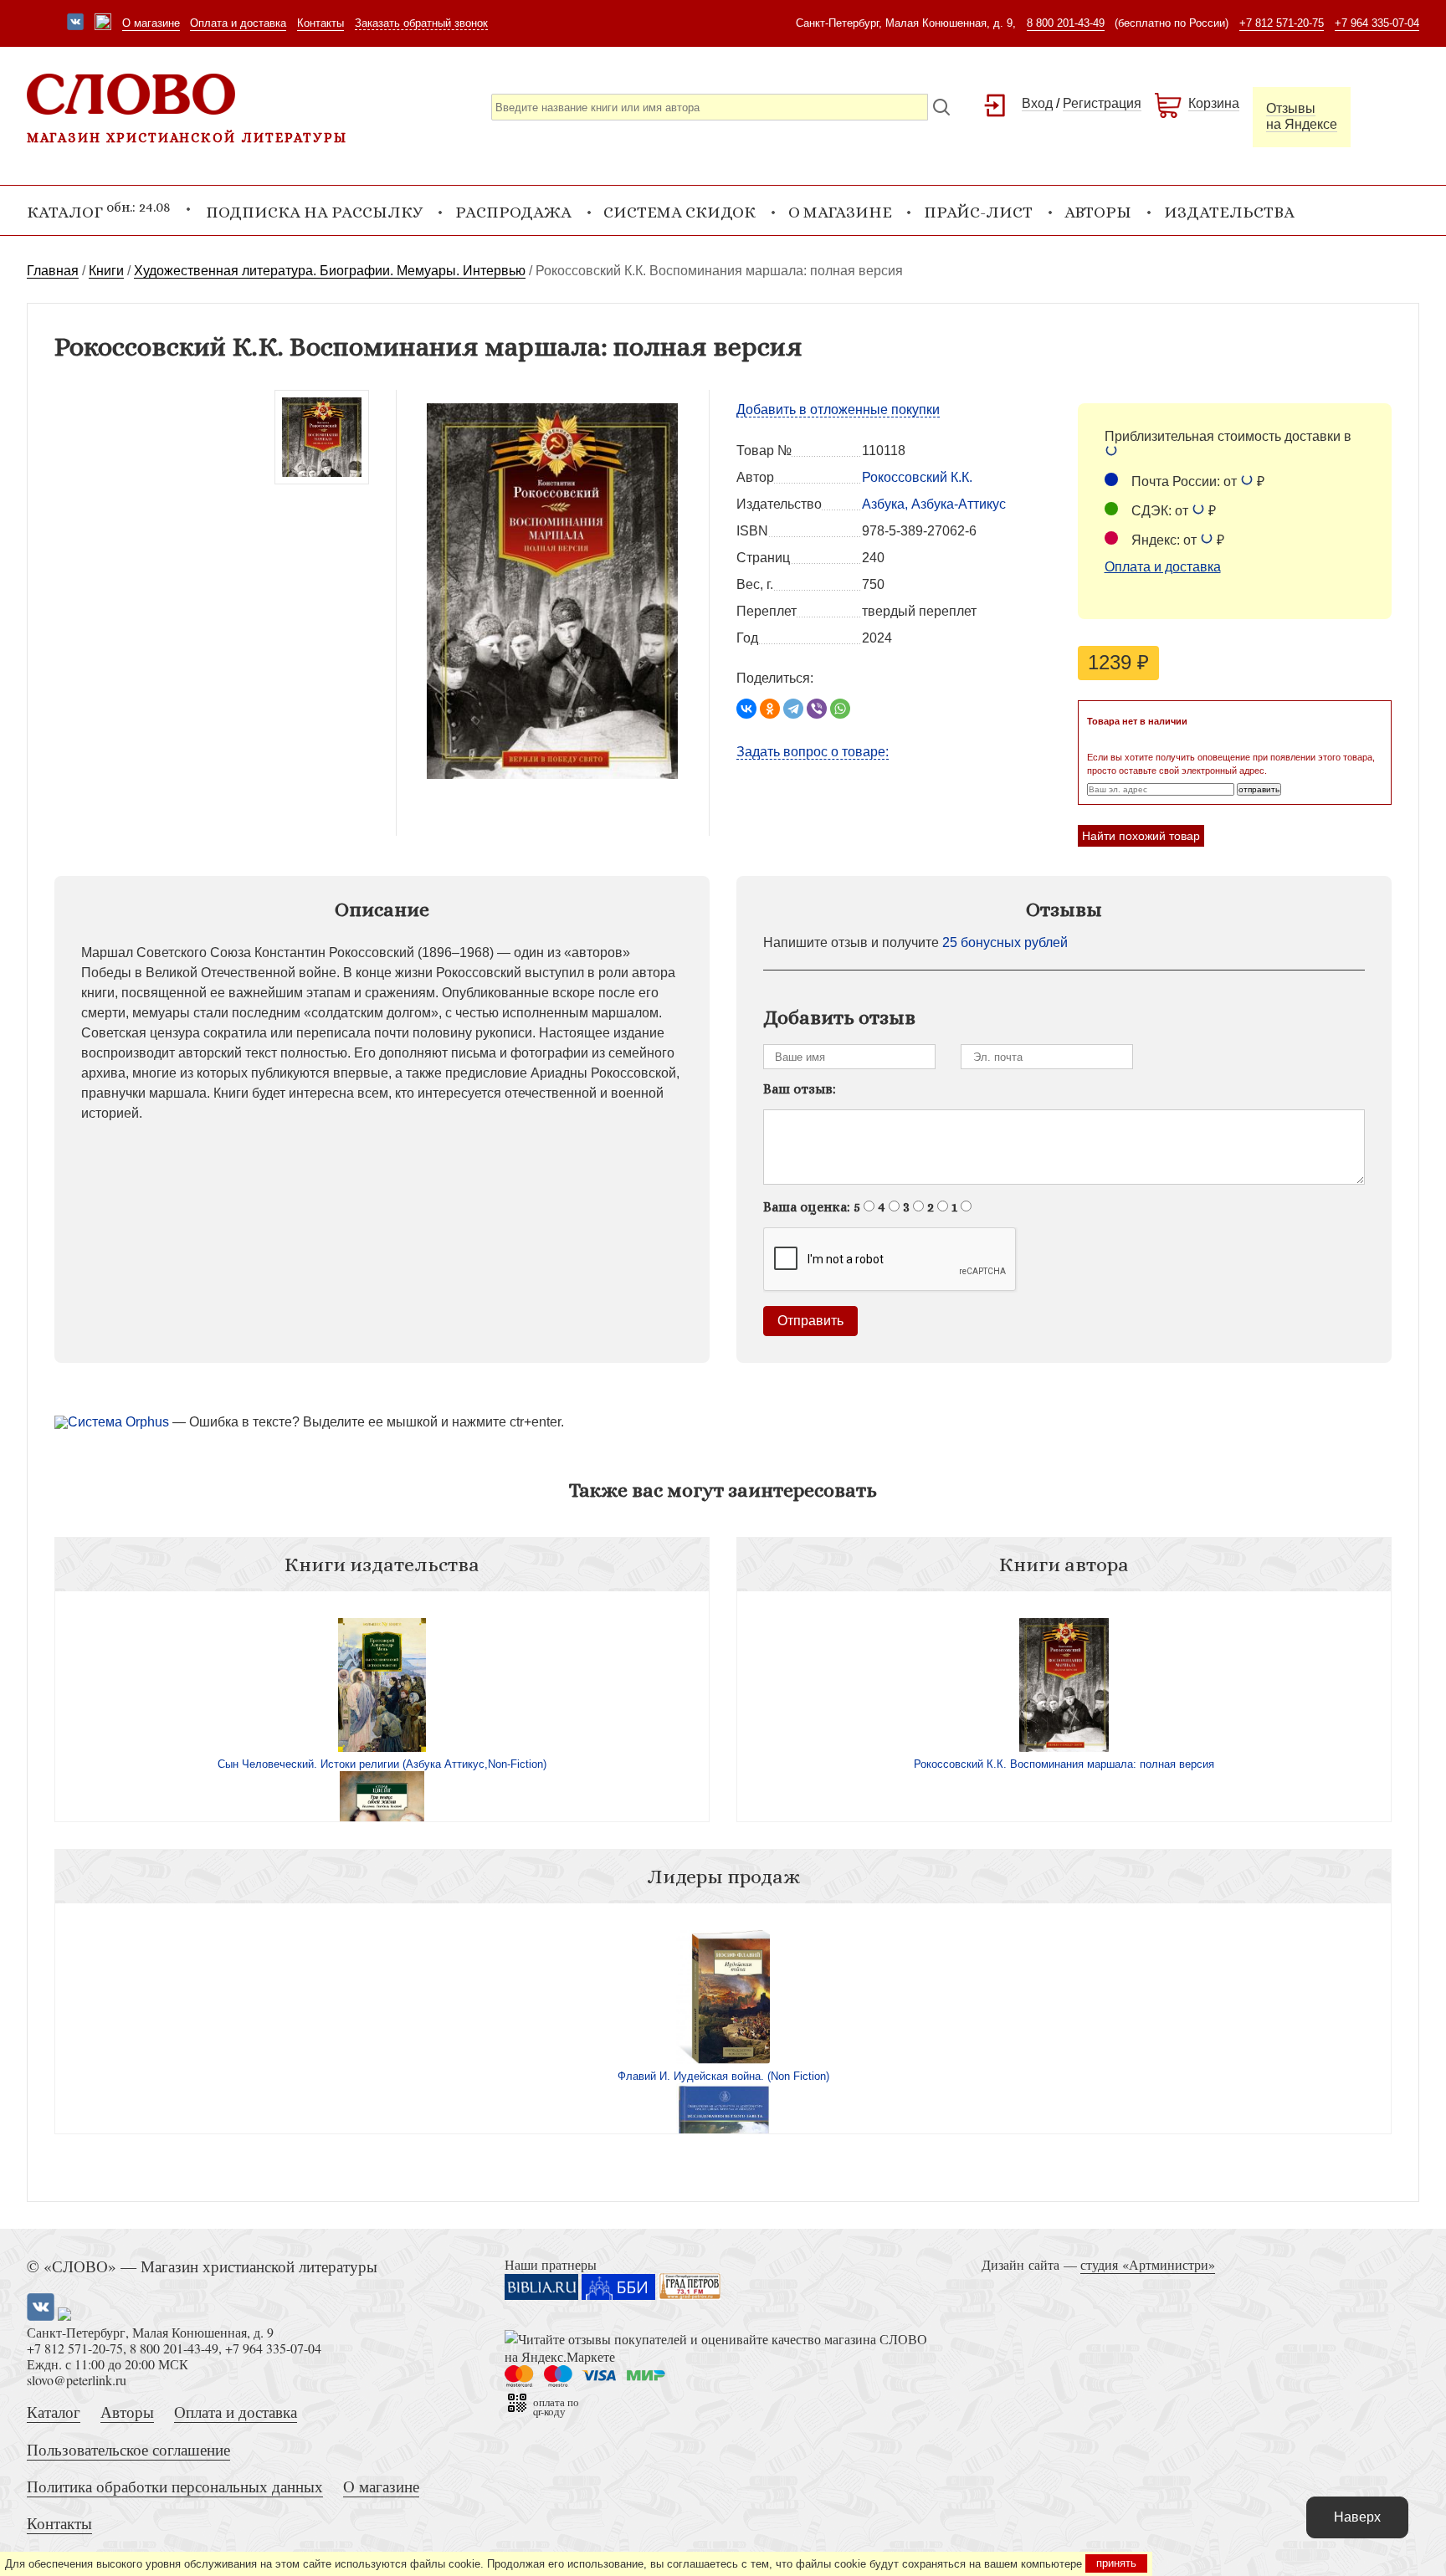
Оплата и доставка (238, 23)
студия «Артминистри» (1148, 2264)
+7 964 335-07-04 (1377, 23)
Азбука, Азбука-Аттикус (934, 504)
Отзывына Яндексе (1302, 116)
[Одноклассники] (770, 709)
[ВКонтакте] (746, 709)
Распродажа (513, 212)
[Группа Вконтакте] (75, 23)
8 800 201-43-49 (1066, 23)
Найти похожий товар (1141, 836)
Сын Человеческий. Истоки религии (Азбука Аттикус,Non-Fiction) (382, 1764)
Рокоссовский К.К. (917, 477)
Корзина (1214, 103)
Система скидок (679, 212)
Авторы (1098, 212)
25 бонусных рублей (1005, 942)
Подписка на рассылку (314, 212)
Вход (1037, 103)
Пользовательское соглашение (128, 2449)
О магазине (151, 23)
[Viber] (817, 709)
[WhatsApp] (840, 709)
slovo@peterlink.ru (77, 2380)
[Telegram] (793, 709)
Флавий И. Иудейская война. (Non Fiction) (723, 2076)
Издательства (1229, 212)
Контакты (320, 23)
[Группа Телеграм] (103, 23)
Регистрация (1102, 103)
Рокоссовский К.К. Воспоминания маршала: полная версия (1064, 1764)
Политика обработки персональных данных (175, 2486)
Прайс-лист (978, 212)
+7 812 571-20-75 (1282, 23)
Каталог (54, 2412)
